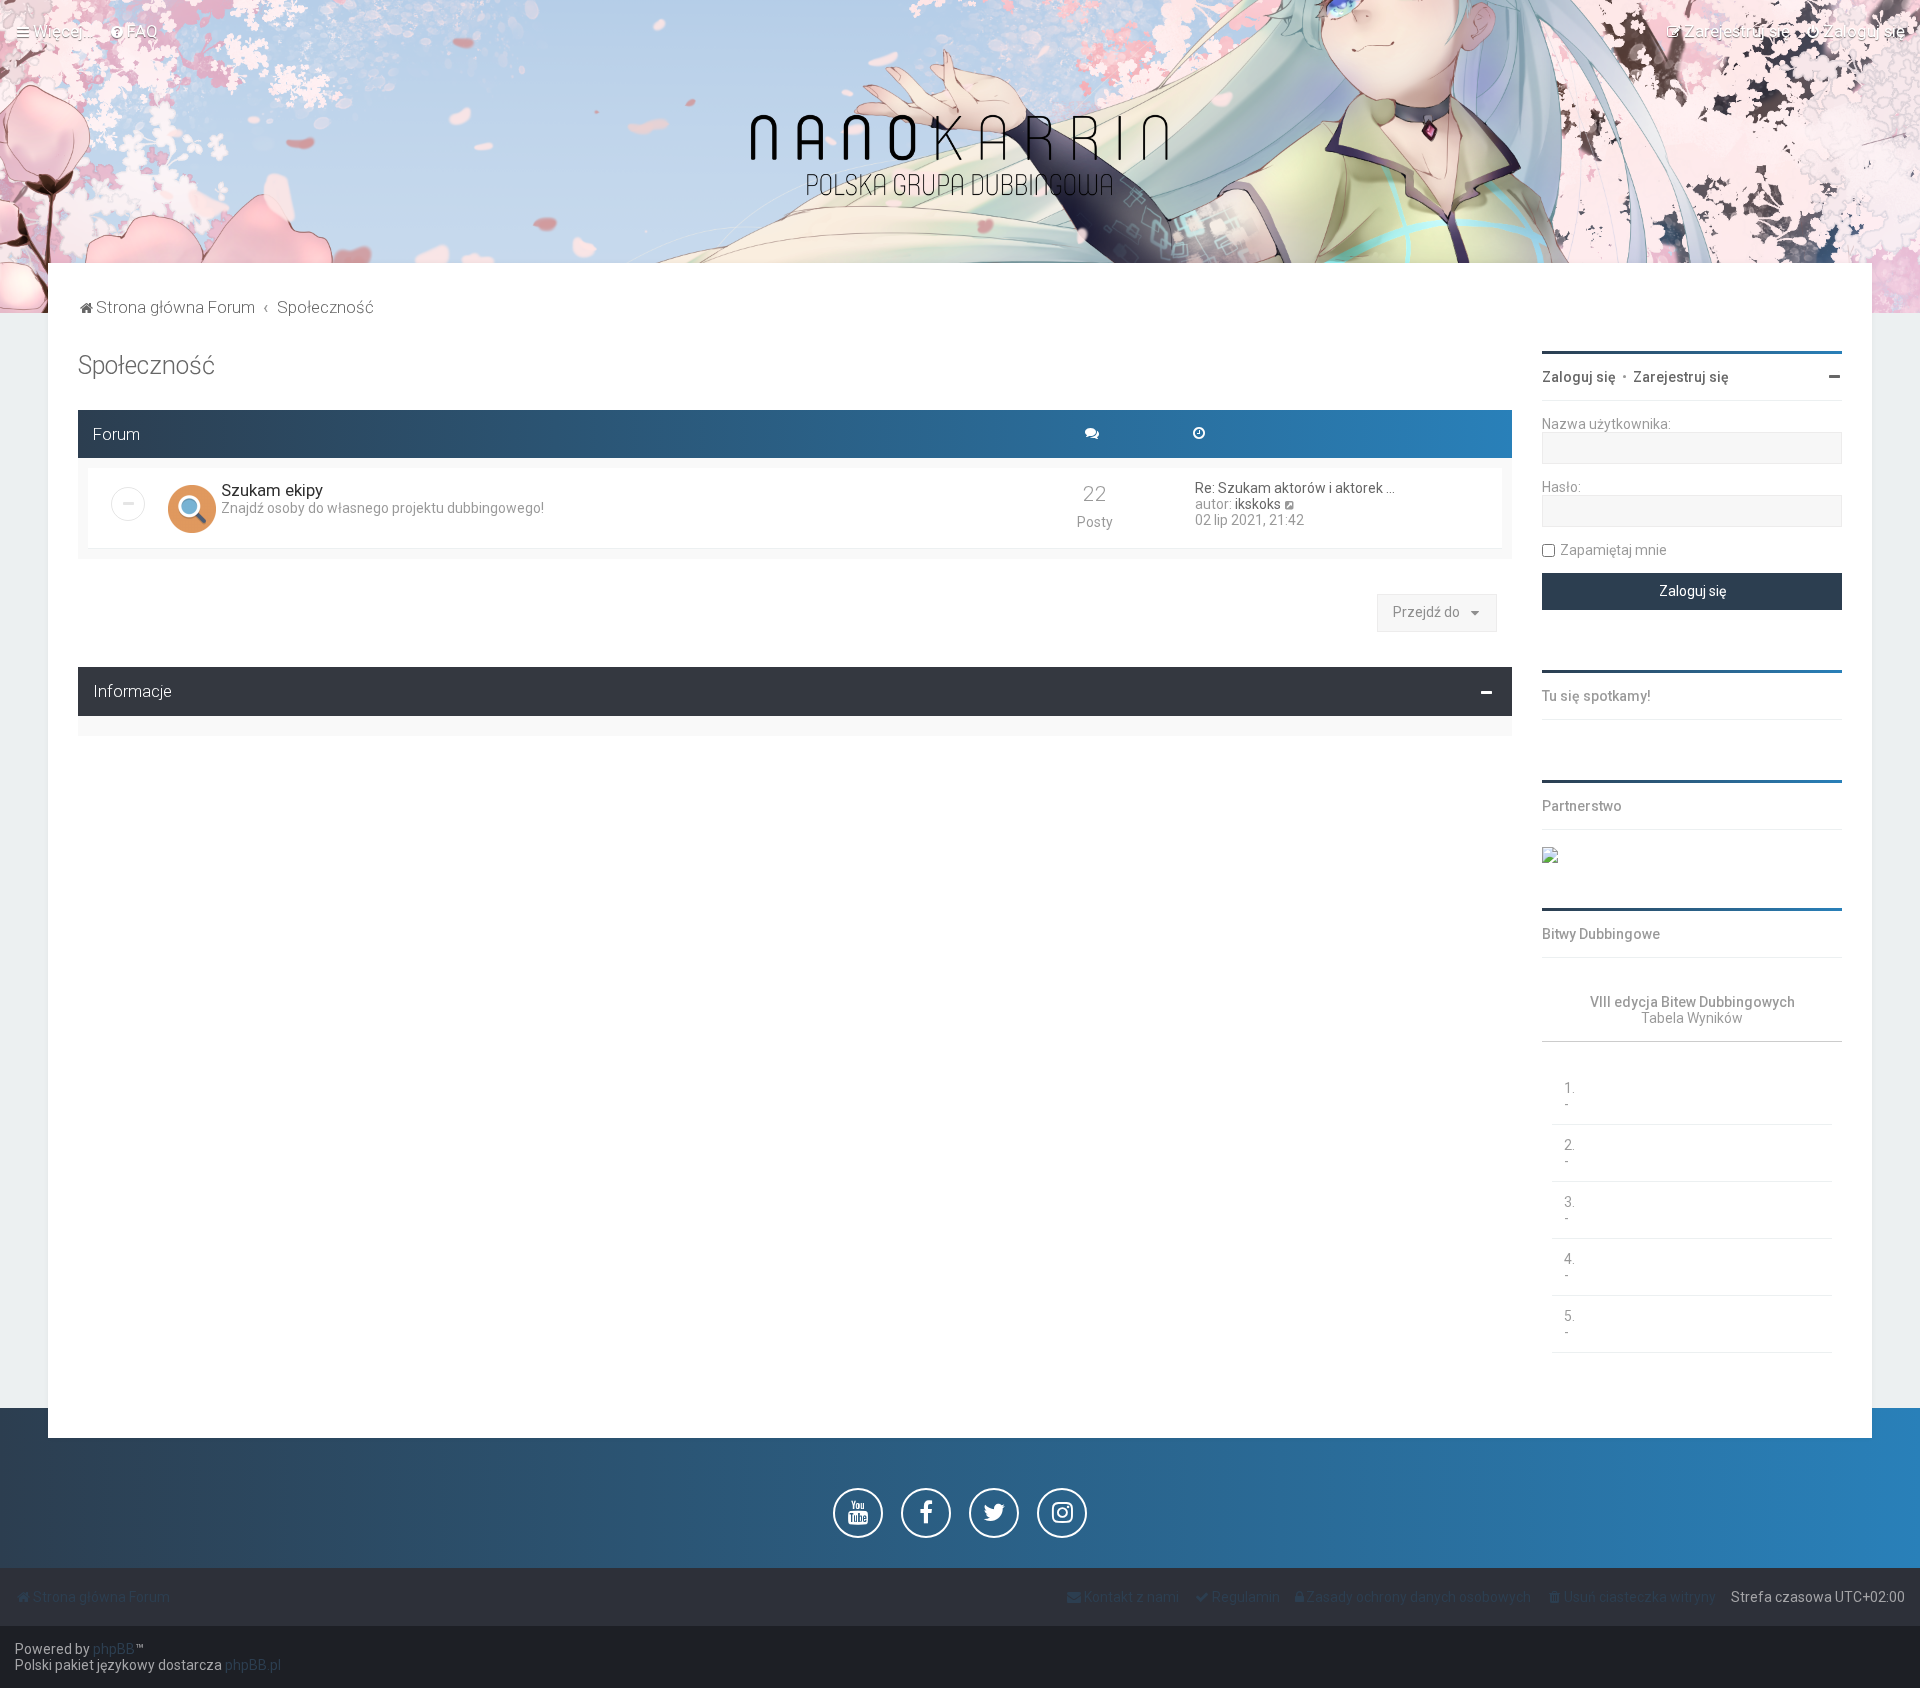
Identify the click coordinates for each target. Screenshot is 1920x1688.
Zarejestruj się (1681, 377)
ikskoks (1258, 504)
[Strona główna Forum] (960, 156)
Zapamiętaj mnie (1613, 550)
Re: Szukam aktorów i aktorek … (1295, 488)
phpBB (114, 1649)
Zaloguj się (1579, 377)
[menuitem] (133, 31)
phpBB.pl (253, 1665)
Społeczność (146, 365)
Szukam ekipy (272, 490)
